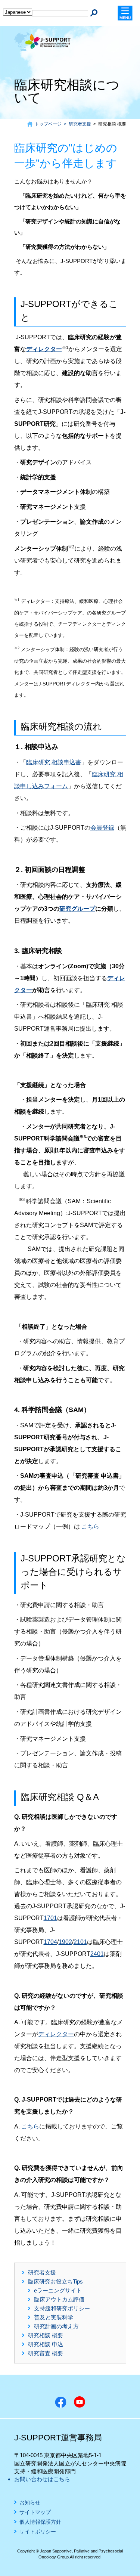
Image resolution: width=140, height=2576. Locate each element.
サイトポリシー (38, 2532)
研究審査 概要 (46, 2353)
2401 (97, 1954)
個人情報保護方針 (40, 2522)
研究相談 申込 (46, 2344)
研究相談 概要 (46, 2335)
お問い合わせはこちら (42, 2479)
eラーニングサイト (58, 2290)
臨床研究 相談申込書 (54, 762)
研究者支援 (42, 2272)
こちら (90, 1527)
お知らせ (30, 2503)
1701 (50, 1918)
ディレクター (44, 349)
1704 (50, 1942)
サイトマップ (35, 2512)
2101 (80, 1942)
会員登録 (102, 828)
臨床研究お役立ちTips (55, 2281)
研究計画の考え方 (56, 2326)
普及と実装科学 (54, 2317)
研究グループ (77, 909)
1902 (65, 1942)
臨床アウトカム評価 (59, 2299)
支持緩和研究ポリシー (62, 2308)
